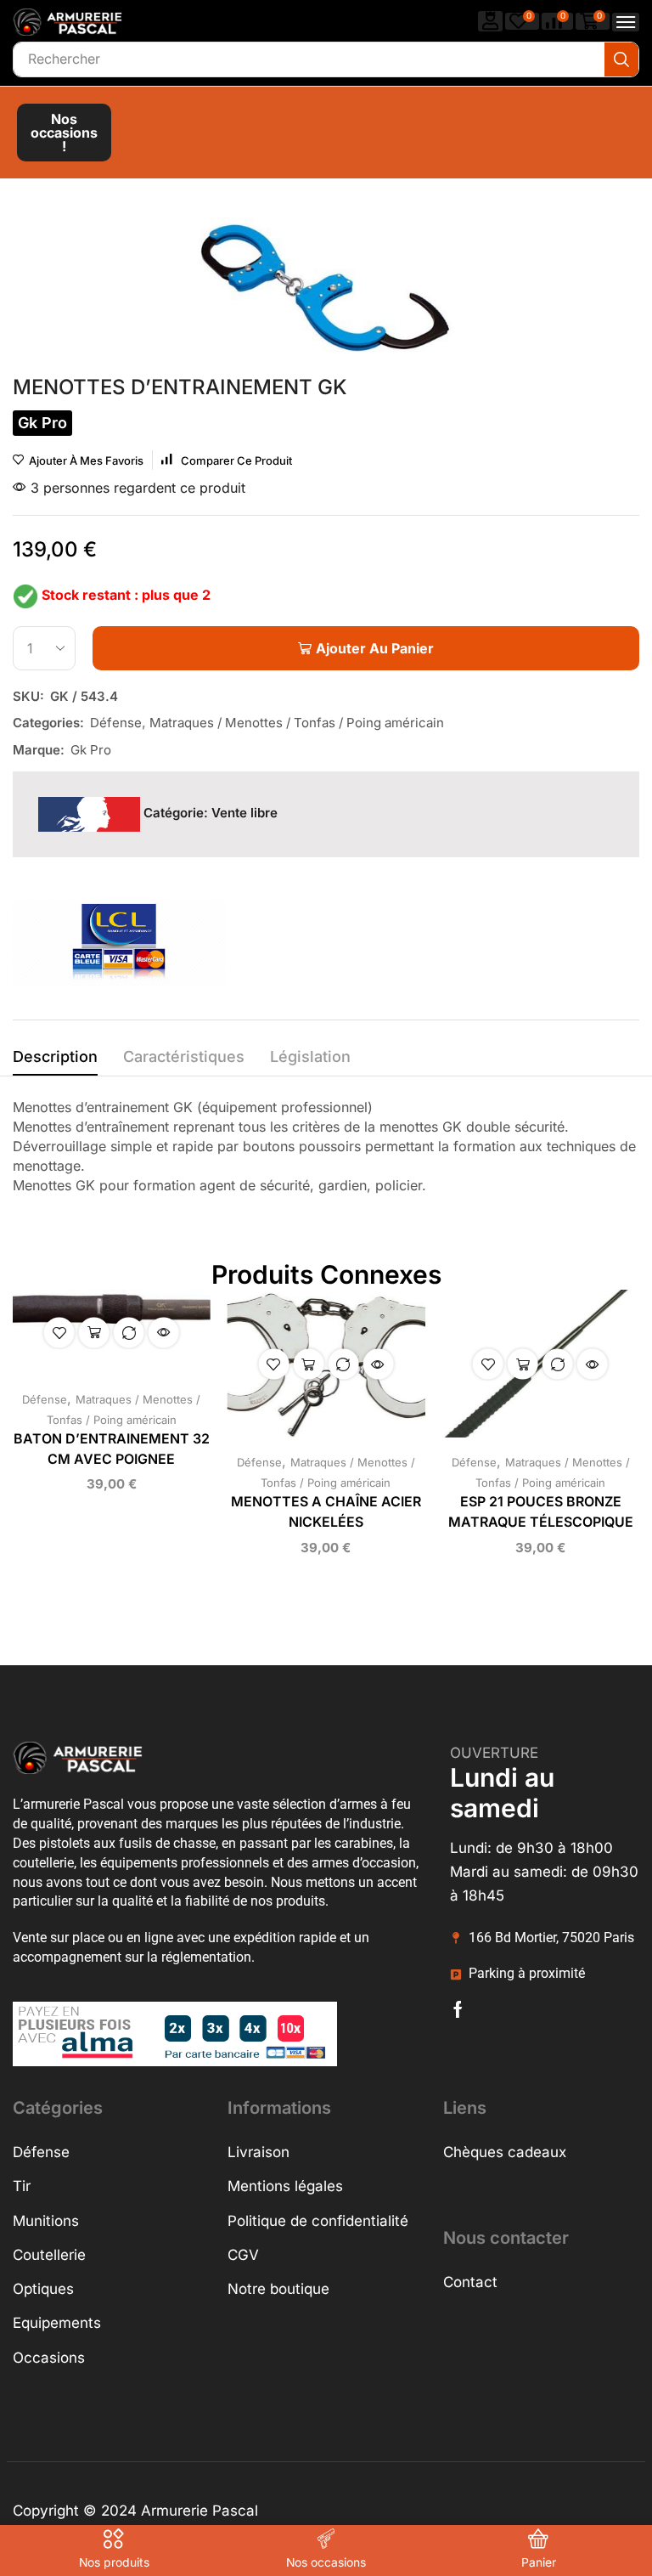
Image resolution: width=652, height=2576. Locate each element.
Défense (116, 723)
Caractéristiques (184, 1056)
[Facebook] (458, 2009)
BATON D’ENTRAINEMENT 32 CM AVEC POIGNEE (112, 1449)
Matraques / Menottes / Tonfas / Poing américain (297, 723)
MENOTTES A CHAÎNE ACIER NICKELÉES (326, 1512)
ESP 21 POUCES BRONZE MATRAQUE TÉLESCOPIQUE (541, 1512)
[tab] (55, 1061)
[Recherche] (621, 59)
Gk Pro (91, 750)
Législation (310, 1056)
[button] (491, 21)
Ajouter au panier (94, 1332)
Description (55, 1056)
